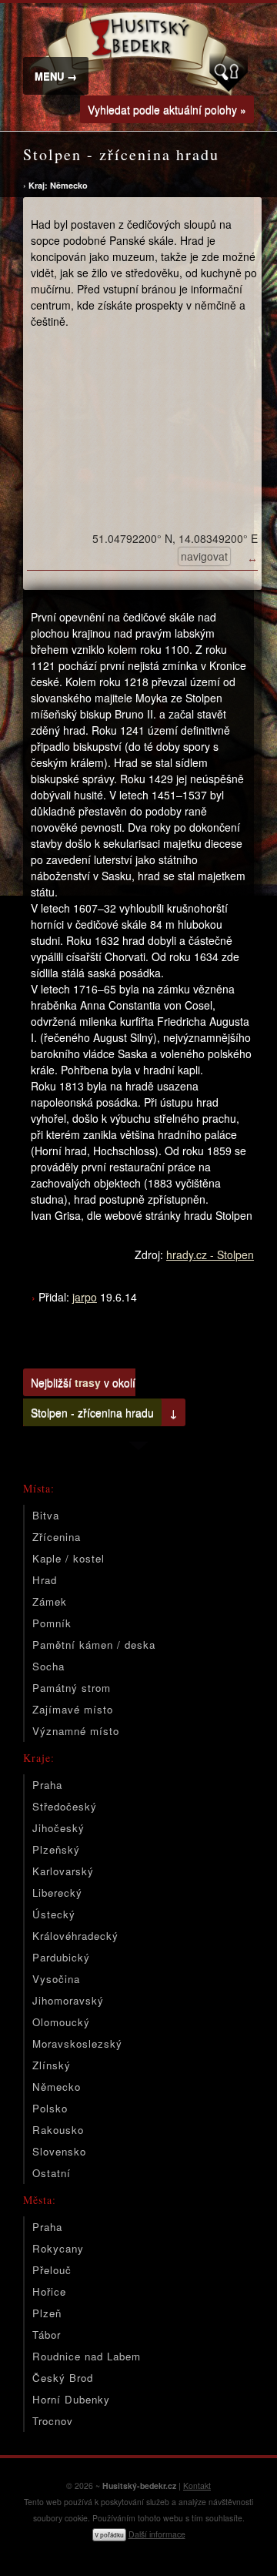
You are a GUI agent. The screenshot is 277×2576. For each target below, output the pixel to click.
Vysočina (56, 1979)
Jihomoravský (68, 2000)
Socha (48, 1666)
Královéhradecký (75, 1936)
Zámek (50, 1601)
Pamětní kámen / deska (94, 1645)
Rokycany (58, 2248)
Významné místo (76, 1731)
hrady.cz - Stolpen (210, 1255)
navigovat (204, 556)
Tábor (47, 2335)
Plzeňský (56, 1849)
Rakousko (58, 2130)
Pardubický (61, 1957)
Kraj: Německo (58, 185)
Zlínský (52, 2065)
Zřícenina (57, 1537)
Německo (57, 2087)
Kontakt (197, 2486)
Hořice (49, 2291)
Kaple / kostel (68, 1558)
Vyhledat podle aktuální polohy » (167, 109)
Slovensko (59, 2151)
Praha (47, 1785)
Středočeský (65, 1806)
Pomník (52, 1623)
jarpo (85, 1297)
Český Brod (63, 2378)
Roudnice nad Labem (87, 2356)
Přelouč (52, 2270)
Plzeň (47, 2313)
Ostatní (52, 2173)
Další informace (157, 2534)
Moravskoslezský (77, 2043)
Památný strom (72, 1688)
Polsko (50, 2108)
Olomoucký (61, 2022)
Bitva (46, 1515)
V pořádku (109, 2535)
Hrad (45, 1580)
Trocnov (53, 2421)
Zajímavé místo (73, 1709)
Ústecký (54, 1914)
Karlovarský (63, 1871)
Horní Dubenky (71, 2399)
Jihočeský (58, 1828)
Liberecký (57, 1893)
